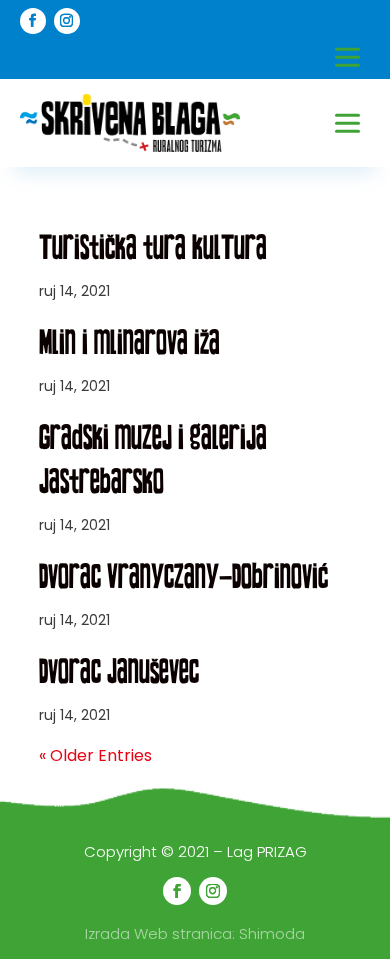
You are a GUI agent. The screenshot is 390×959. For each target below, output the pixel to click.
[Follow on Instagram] (67, 21)
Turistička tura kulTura (153, 247)
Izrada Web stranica (158, 933)
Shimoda (272, 933)
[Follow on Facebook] (33, 21)
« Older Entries (95, 755)
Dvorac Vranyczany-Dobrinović (183, 576)
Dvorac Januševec (119, 671)
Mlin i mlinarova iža (129, 342)
